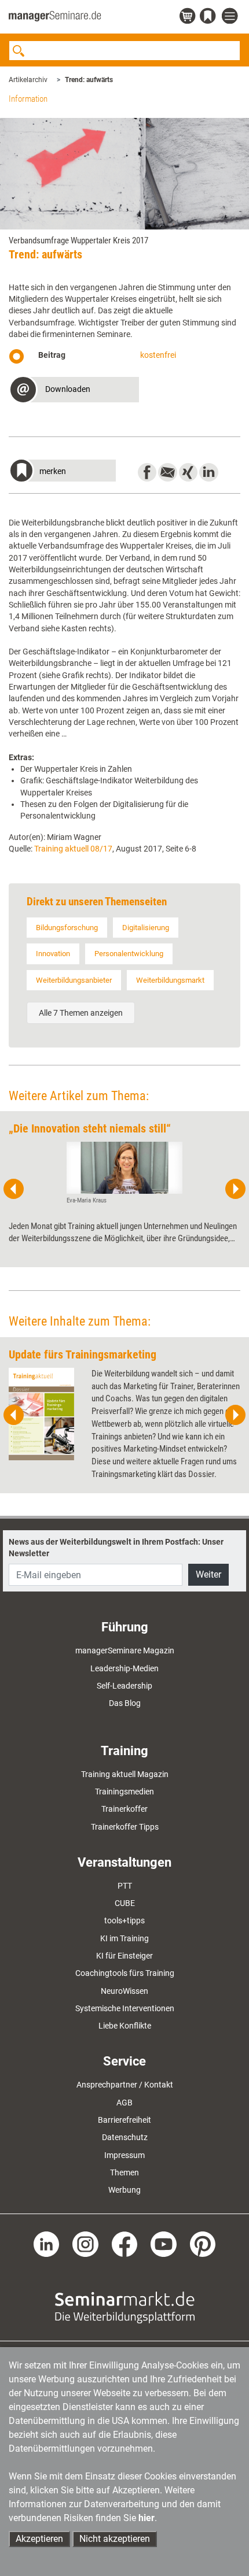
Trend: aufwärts (89, 80)
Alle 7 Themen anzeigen (81, 1013)
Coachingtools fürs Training (125, 1973)
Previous (14, 1189)
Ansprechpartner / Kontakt (125, 2085)
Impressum (124, 2155)
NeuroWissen (124, 1991)
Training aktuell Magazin (125, 1774)
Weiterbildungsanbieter (74, 980)
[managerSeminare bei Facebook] (125, 2244)
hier (147, 2518)
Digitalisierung (146, 928)
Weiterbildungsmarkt (170, 980)
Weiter (208, 1574)
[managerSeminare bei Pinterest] (203, 2244)
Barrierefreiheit (124, 2120)
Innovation (53, 954)
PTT (125, 1886)
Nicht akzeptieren (115, 2539)
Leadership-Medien (124, 1668)
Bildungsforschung (67, 928)
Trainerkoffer (124, 1809)
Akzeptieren (39, 2539)
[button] (74, 391)
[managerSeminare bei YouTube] (164, 2244)
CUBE (125, 1903)
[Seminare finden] (125, 2307)
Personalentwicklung (129, 954)
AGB (124, 2103)
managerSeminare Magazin (125, 1650)
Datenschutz (125, 2137)
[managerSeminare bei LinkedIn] (47, 2244)
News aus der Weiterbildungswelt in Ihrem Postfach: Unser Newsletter (116, 1548)
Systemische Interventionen (125, 2008)
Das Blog (125, 1703)
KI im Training (124, 1938)
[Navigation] (231, 16)
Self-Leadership (124, 1686)
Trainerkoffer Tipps (125, 1827)
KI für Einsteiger (124, 1956)
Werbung (124, 2190)
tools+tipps (124, 1920)
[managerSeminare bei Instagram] (85, 2244)
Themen (124, 2172)
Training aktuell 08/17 (73, 849)
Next (235, 1189)
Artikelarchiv (28, 80)
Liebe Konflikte (125, 2026)
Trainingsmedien (124, 1792)
